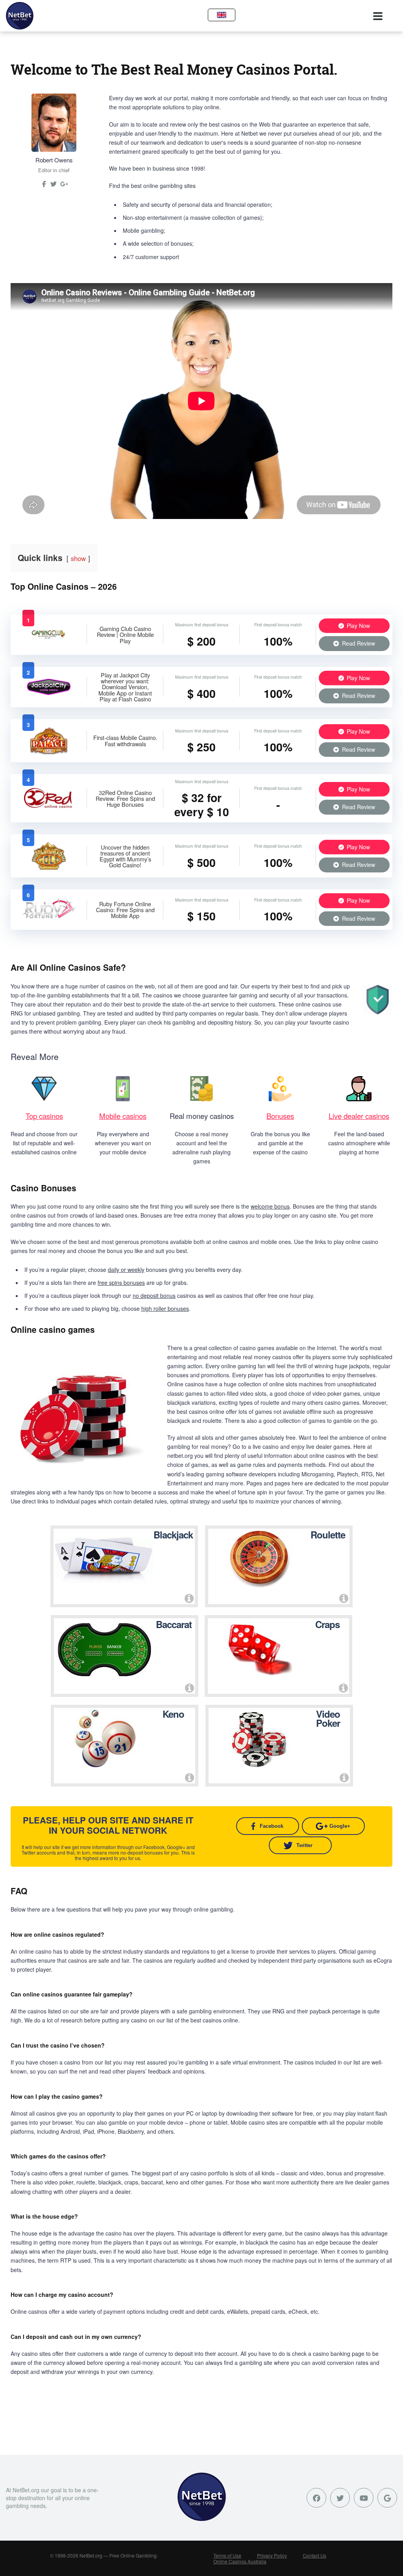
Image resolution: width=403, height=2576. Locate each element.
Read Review (358, 643)
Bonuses (280, 1116)
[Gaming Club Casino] (49, 642)
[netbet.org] (20, 16)
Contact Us (314, 2555)
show (78, 558)
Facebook (272, 1826)
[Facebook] (316, 2498)
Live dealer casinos (359, 1116)
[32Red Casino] (49, 808)
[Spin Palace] (49, 752)
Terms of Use (227, 2555)
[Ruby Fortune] (49, 919)
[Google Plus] (387, 2498)
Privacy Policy (272, 2555)
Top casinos (44, 1116)
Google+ (340, 1826)
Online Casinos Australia (240, 2561)
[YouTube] (364, 2498)
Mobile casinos (123, 1116)
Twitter (304, 1845)
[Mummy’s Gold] (49, 867)
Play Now (358, 626)
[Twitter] (54, 187)
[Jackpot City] (49, 694)
